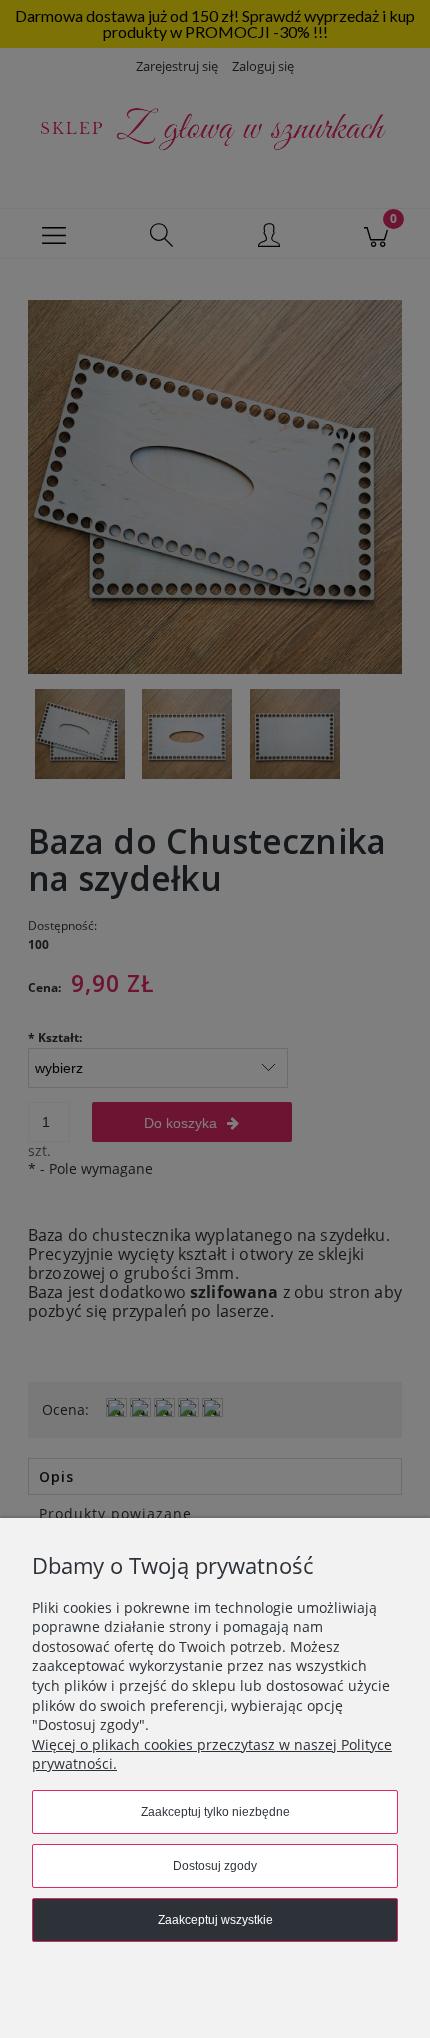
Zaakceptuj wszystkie (215, 1920)
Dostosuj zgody (215, 1866)
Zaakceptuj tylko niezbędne (215, 1812)
